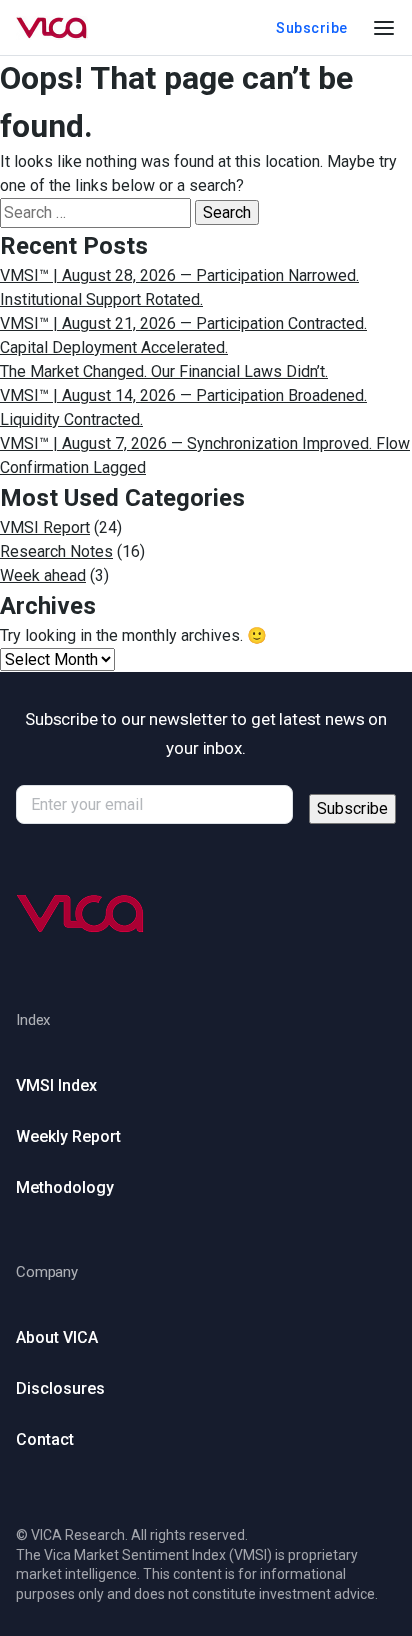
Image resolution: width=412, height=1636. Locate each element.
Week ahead (43, 575)
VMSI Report (45, 527)
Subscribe (312, 28)
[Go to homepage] (52, 28)
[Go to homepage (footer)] (206, 914)
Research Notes (56, 551)
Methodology (65, 1187)
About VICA (57, 1337)
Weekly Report (68, 1136)
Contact (45, 1439)
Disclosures (60, 1388)
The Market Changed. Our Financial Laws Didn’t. (164, 371)
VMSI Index (56, 1085)
